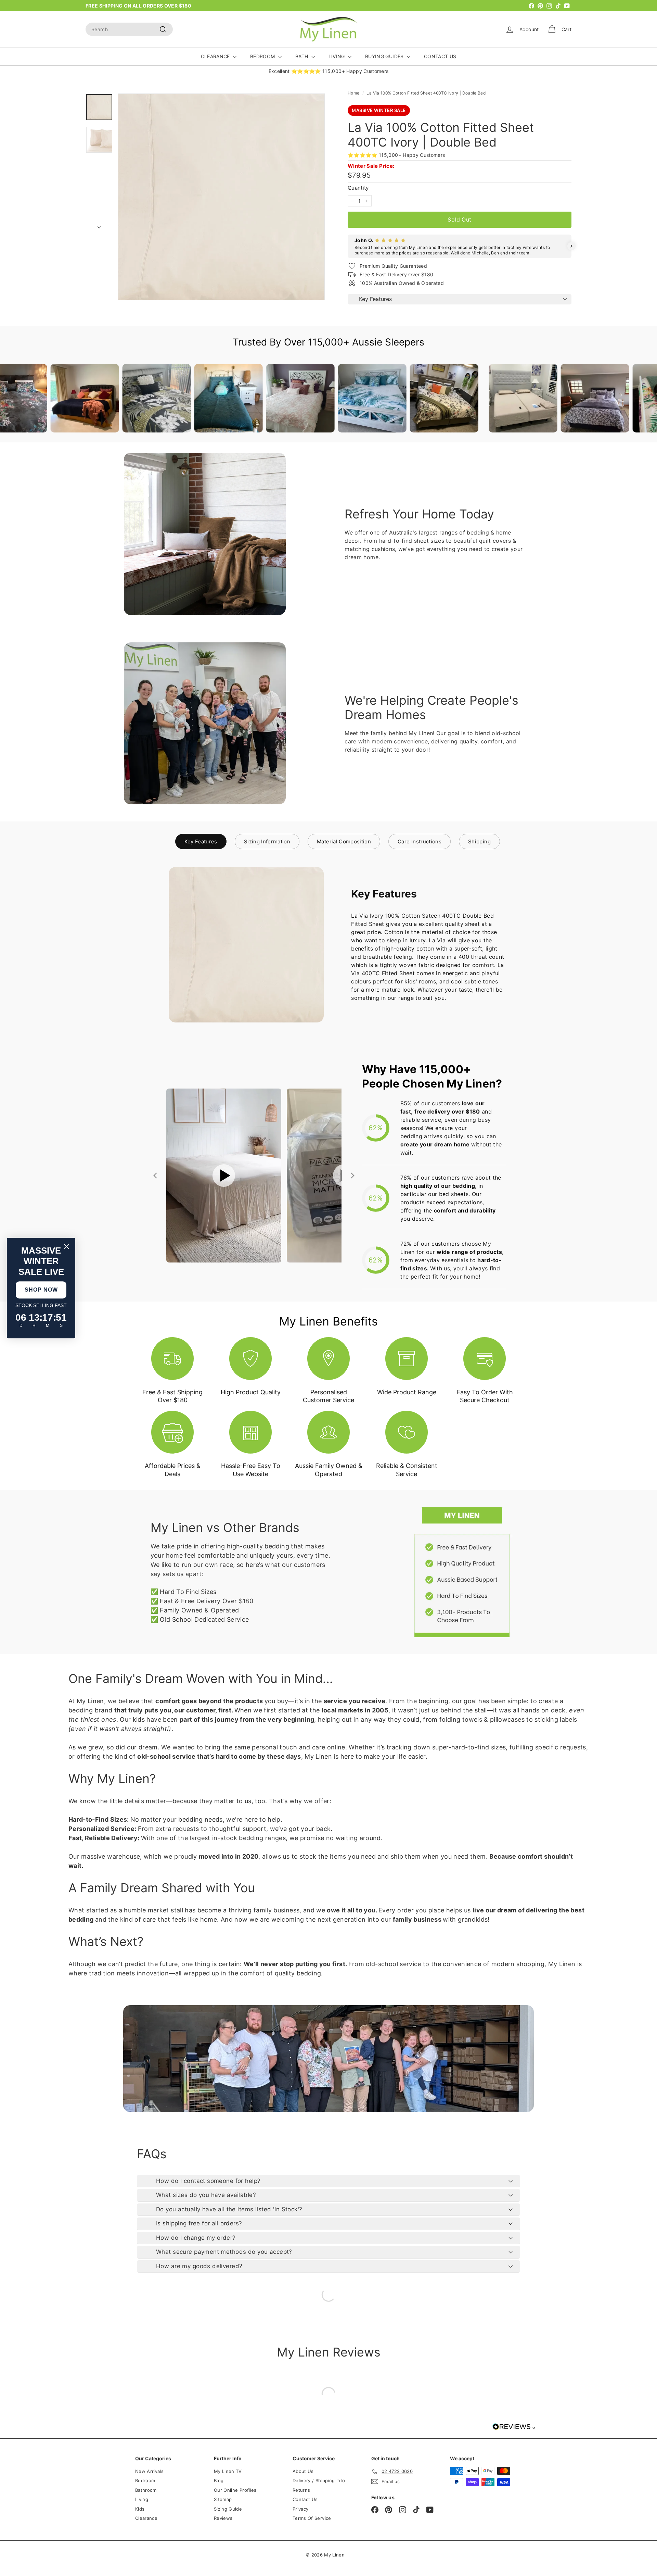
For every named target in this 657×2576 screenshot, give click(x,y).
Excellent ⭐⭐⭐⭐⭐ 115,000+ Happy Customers (329, 71)
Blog (219, 2480)
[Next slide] (352, 1176)
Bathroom (146, 2490)
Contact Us (305, 2499)
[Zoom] (221, 197)
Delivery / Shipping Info (319, 2480)
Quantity (358, 188)
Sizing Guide (228, 2509)
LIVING (337, 56)
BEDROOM (263, 56)
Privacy (300, 2509)
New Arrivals (149, 2471)
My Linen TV (228, 2471)
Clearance (146, 2518)
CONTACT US (440, 56)
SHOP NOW (41, 1290)
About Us (303, 2471)
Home (353, 93)
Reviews (223, 2518)
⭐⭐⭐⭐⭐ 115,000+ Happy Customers (396, 155)
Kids (140, 2509)
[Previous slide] (156, 1176)
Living (142, 2499)
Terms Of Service (312, 2518)
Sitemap (223, 2499)
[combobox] (129, 29)
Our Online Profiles (235, 2490)
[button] (348, 246)
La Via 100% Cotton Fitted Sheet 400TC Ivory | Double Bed (426, 93)
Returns (301, 2490)
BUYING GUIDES (385, 56)
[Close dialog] (67, 1247)
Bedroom (145, 2480)
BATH (302, 56)
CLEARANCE (216, 56)
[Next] (99, 225)
